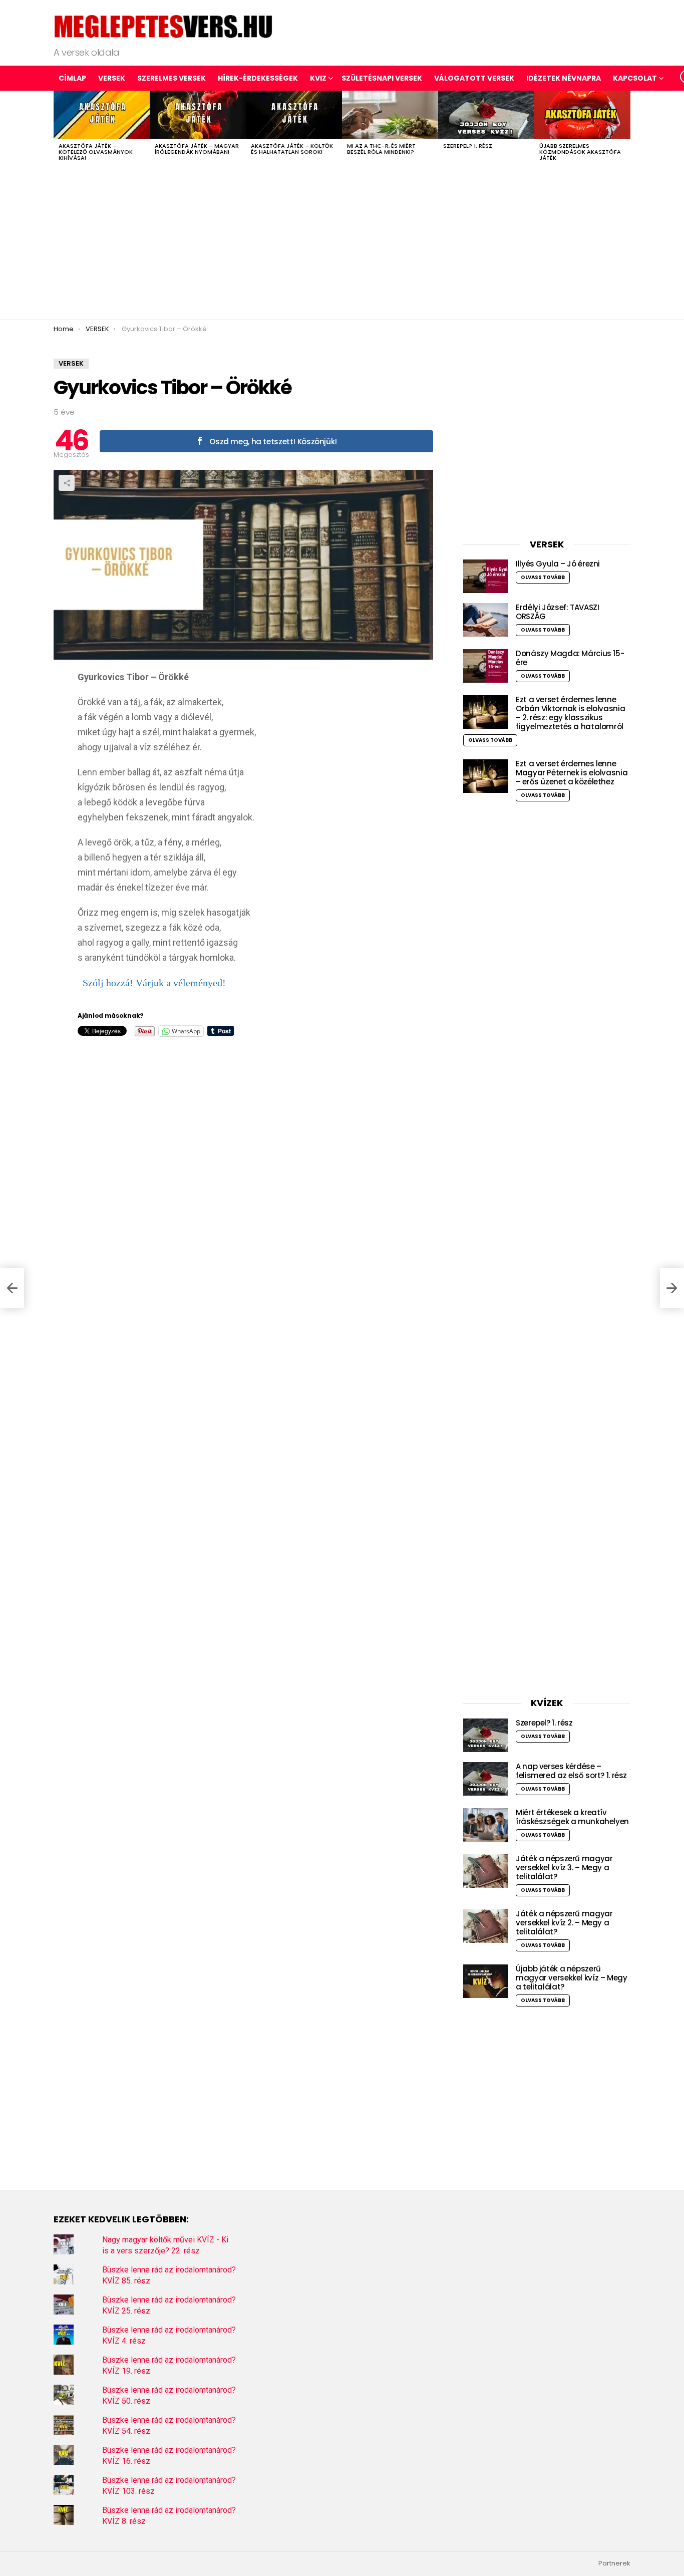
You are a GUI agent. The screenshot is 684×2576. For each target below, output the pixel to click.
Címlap (72, 78)
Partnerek (614, 2563)
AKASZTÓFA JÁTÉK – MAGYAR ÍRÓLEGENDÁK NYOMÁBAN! (197, 149)
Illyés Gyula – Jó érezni (558, 564)
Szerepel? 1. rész (468, 146)
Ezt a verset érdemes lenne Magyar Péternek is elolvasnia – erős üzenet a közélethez (572, 773)
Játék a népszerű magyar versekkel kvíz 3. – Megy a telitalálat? (564, 1868)
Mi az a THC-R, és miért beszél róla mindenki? (381, 149)
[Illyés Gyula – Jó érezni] (486, 576)
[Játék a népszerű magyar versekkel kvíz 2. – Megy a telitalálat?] (486, 1926)
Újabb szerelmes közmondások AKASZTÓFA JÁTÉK (580, 152)
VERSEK (112, 78)
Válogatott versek (474, 78)
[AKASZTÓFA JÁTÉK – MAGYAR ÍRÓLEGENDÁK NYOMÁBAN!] (198, 115)
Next (625, 130)
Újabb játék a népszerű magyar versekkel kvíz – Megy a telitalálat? (572, 1978)
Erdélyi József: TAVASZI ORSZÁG (557, 612)
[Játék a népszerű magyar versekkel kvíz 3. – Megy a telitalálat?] (486, 1871)
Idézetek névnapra (564, 78)
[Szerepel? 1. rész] (486, 115)
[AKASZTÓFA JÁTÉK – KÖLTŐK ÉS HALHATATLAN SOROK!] (294, 115)
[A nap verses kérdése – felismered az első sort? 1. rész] (486, 1779)
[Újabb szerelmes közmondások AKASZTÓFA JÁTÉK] (582, 115)
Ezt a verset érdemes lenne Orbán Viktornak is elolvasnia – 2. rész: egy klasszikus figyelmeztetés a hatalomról (570, 713)
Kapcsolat (635, 78)
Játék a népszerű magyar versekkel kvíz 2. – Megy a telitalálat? (564, 1923)
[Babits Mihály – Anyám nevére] (12, 1288)
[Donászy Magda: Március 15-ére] (486, 666)
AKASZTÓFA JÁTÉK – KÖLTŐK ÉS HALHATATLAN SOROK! (292, 149)
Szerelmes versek (172, 78)
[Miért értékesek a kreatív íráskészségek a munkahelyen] (486, 1825)
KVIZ (318, 78)
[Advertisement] (342, 244)
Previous (59, 130)
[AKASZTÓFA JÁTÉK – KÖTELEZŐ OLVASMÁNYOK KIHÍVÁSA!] (102, 115)
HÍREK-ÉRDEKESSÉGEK (258, 78)
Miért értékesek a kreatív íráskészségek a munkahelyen (572, 1817)
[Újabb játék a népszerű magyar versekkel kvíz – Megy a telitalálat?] (486, 1981)
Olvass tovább (543, 577)
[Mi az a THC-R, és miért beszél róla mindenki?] (390, 115)
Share (67, 483)
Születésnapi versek (382, 78)
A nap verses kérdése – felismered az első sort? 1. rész (571, 1771)
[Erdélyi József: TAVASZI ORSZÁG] (486, 620)
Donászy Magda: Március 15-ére (570, 658)
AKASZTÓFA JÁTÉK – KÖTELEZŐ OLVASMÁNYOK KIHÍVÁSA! (96, 152)
